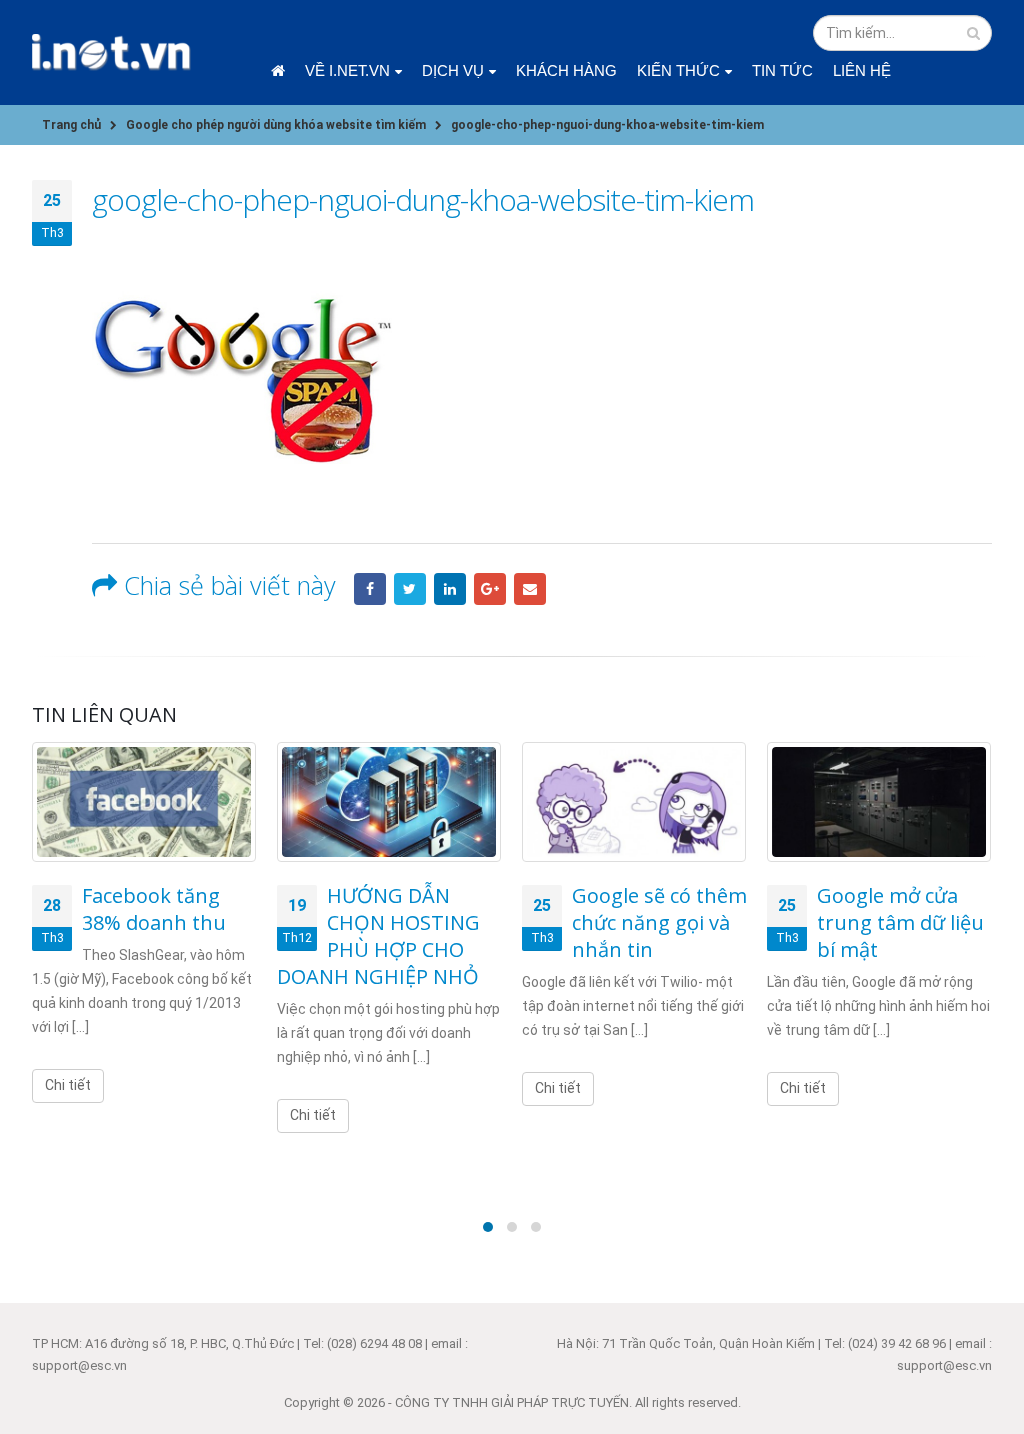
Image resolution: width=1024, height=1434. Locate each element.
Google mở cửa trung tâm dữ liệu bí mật (900, 922)
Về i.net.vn (347, 70)
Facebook (370, 589)
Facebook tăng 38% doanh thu (154, 909)
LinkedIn (450, 589)
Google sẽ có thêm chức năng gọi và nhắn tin (659, 922)
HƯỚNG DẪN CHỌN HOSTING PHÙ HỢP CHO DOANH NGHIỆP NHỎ (378, 936)
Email (530, 589)
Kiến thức (678, 70)
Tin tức (782, 70)
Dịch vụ (453, 70)
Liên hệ (862, 70)
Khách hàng (566, 70)
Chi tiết (68, 1085)
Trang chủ (278, 70)
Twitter (410, 589)
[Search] (973, 33)
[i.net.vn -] (112, 52)
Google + (490, 589)
